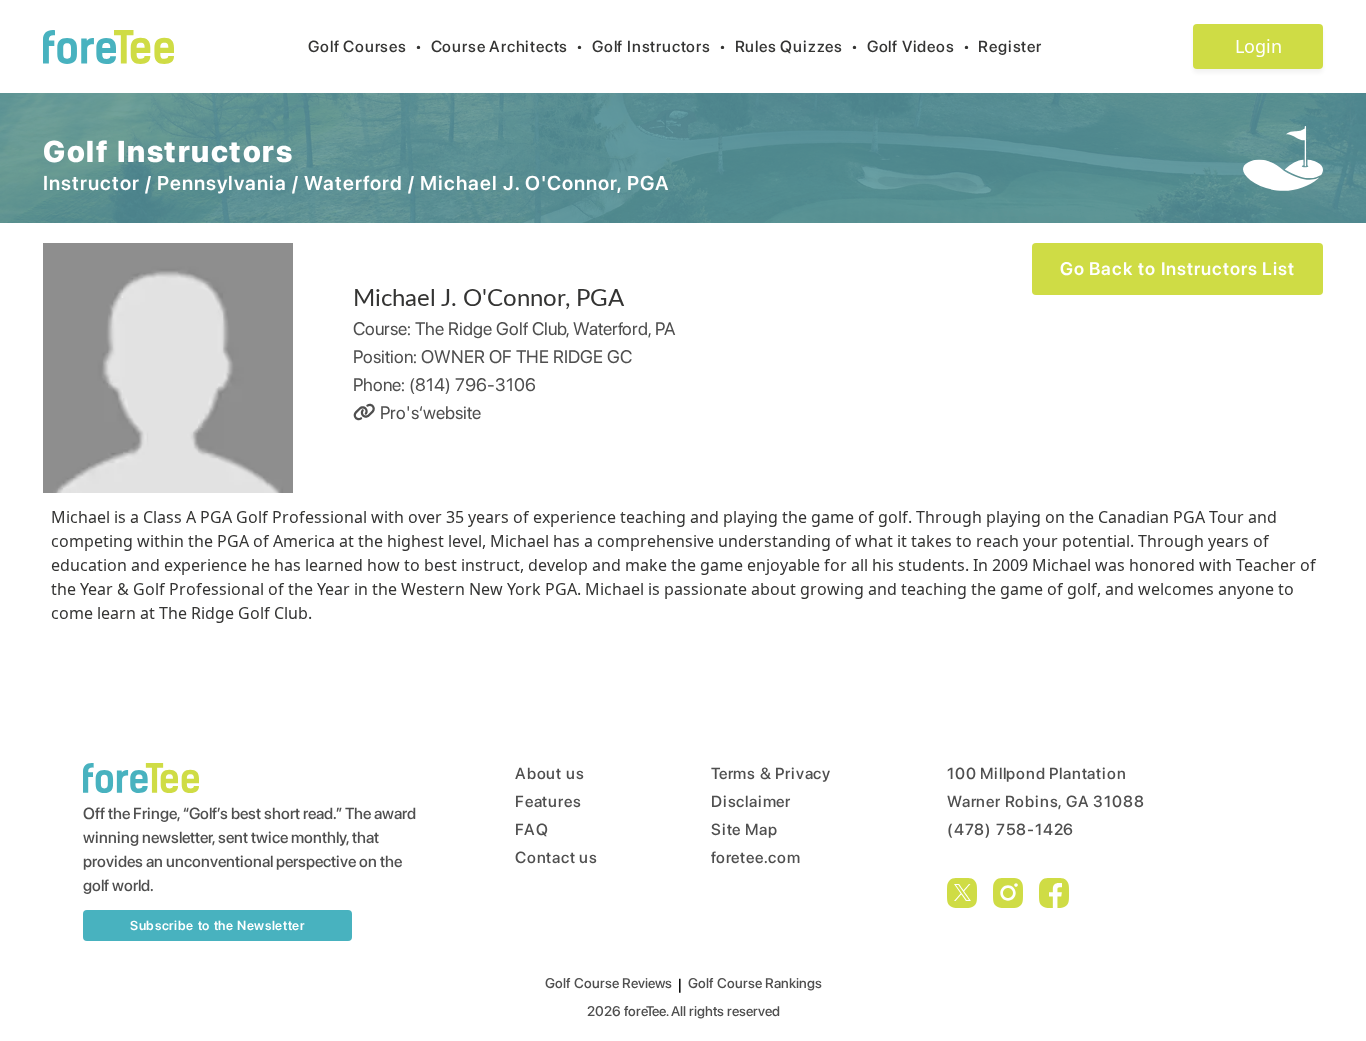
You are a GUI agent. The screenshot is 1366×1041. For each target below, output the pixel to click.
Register (1009, 46)
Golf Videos (919, 46)
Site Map (744, 829)
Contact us (556, 857)
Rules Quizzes (797, 46)
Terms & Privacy (771, 773)
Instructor (91, 183)
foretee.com (756, 857)
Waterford (353, 183)
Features (548, 801)
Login (1258, 46)
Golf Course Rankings (755, 983)
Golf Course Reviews (608, 983)
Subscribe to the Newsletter (217, 925)
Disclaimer (751, 801)
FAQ (531, 829)
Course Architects (507, 46)
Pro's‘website (428, 412)
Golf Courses (365, 46)
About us (549, 773)
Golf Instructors (659, 46)
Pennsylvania (222, 183)
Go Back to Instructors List (1177, 268)
